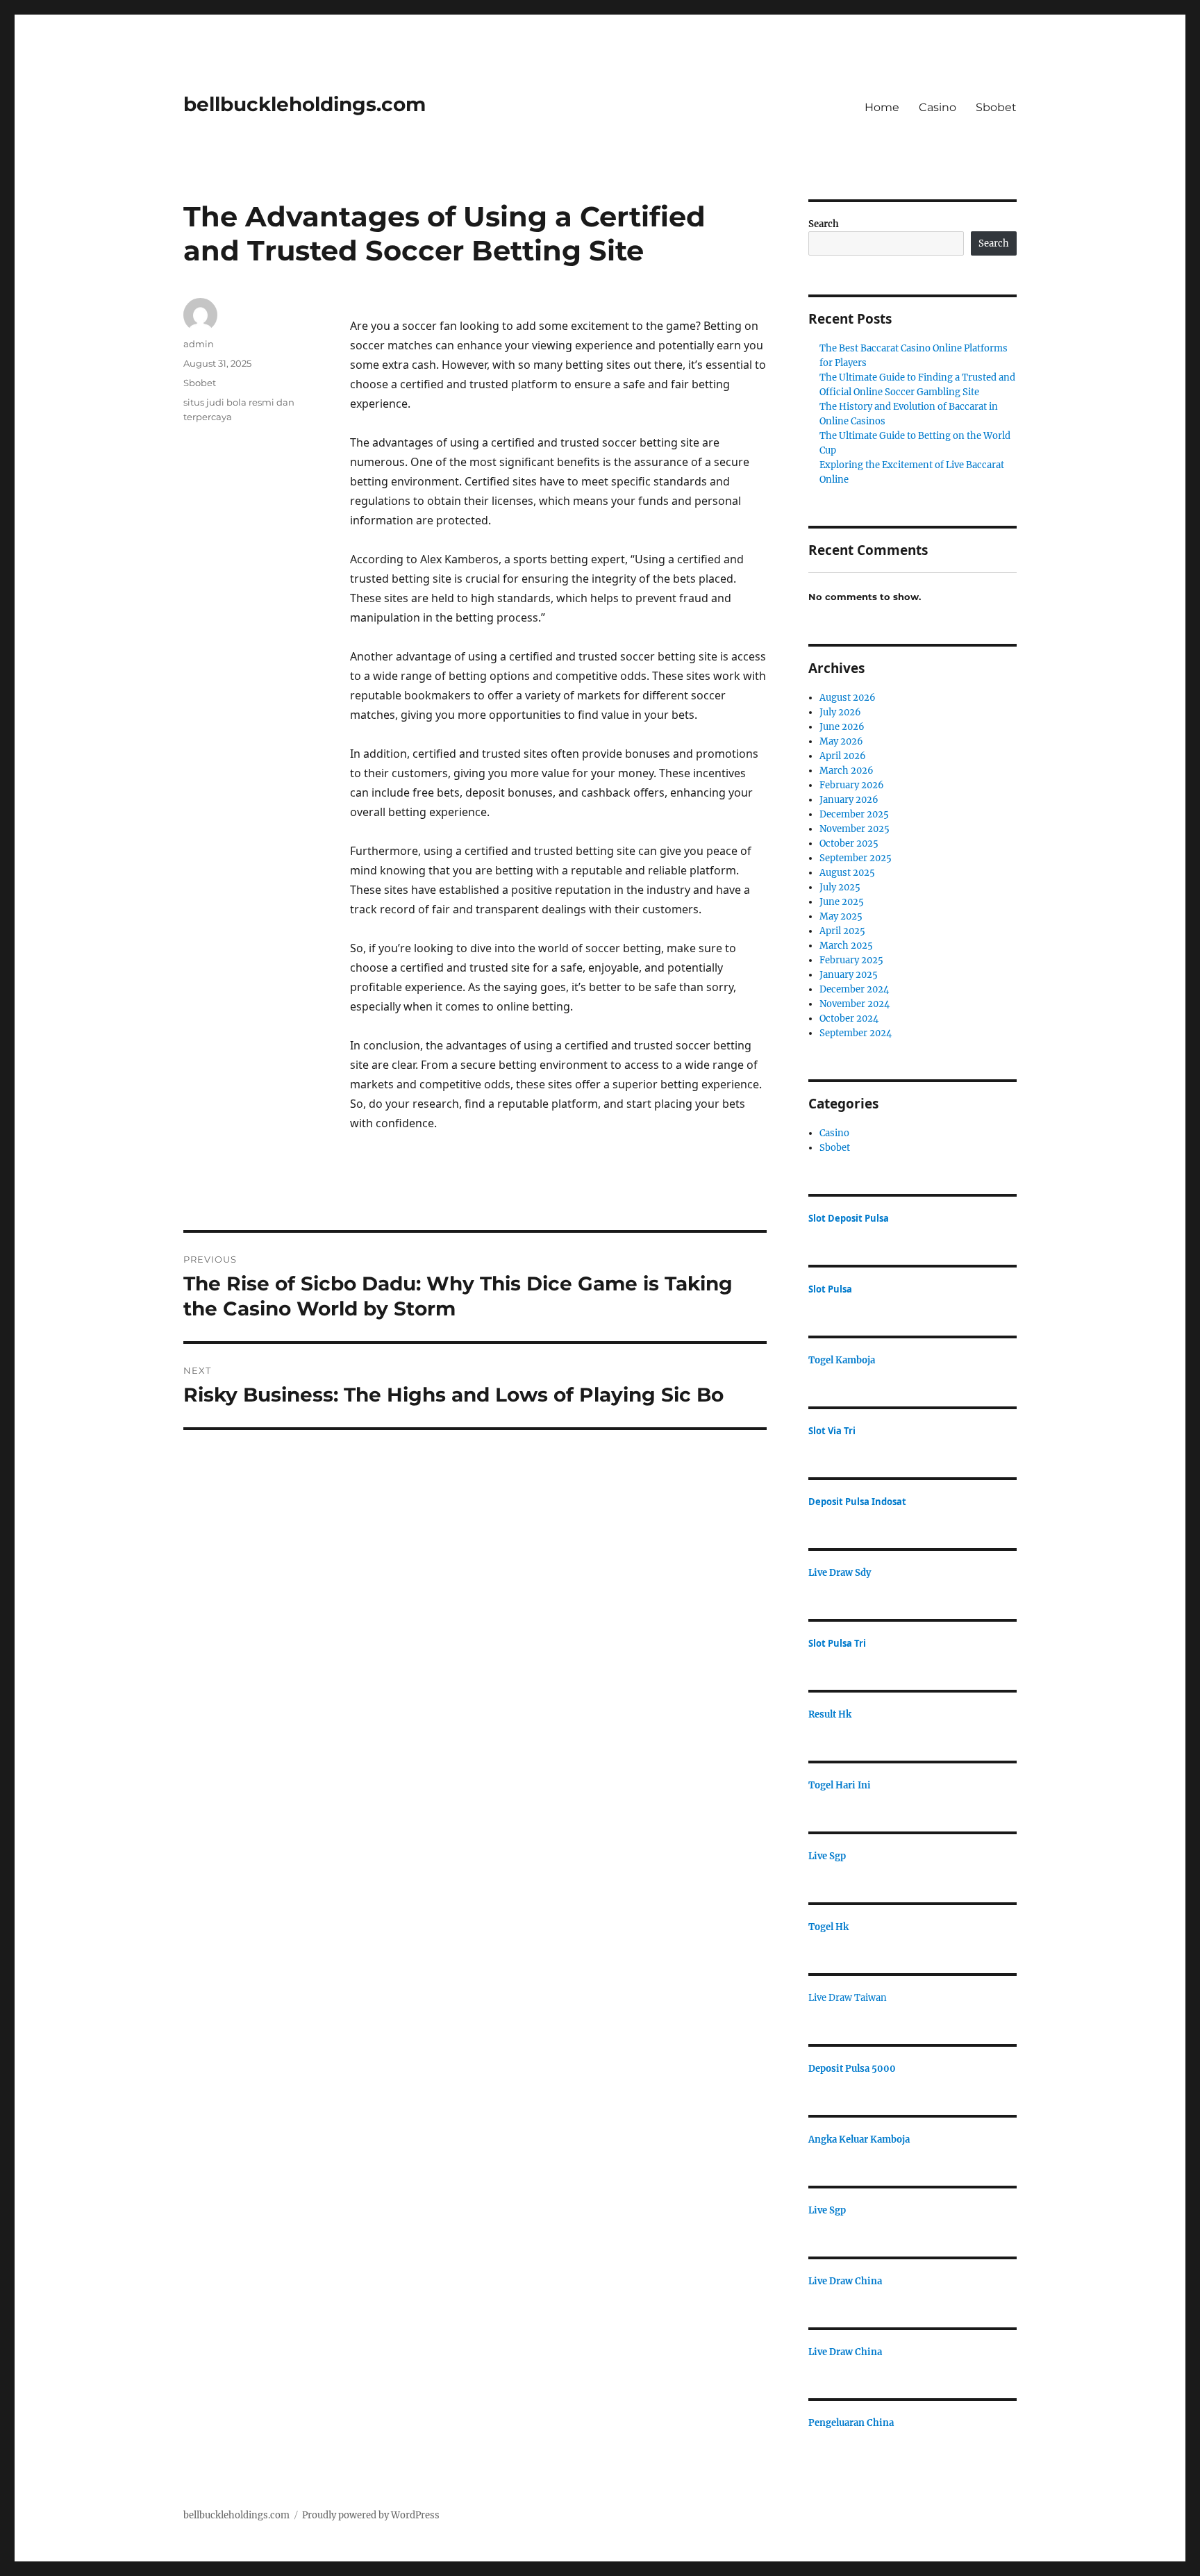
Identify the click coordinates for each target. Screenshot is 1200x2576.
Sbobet (996, 107)
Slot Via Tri (832, 1431)
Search (824, 224)
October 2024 (849, 1019)
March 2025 (846, 946)
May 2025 (841, 916)
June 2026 (842, 727)
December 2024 (854, 989)
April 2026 (843, 756)
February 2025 (851, 960)
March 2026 (847, 771)
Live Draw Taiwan (848, 1998)
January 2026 (849, 800)
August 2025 (847, 873)
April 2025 (842, 931)
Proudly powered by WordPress (371, 2515)
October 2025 (849, 844)
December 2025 (854, 814)
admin (199, 344)
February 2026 (852, 785)
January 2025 (849, 975)
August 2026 (848, 698)
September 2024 (856, 1033)
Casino (937, 107)
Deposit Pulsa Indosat (857, 1502)
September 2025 (856, 858)
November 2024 (855, 1004)
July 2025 (840, 887)
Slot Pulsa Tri (837, 1643)
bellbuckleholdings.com (305, 104)
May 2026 (841, 741)
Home (882, 107)
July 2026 (840, 712)
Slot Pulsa (830, 1289)
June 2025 (842, 902)
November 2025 (855, 829)
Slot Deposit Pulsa (849, 1218)
